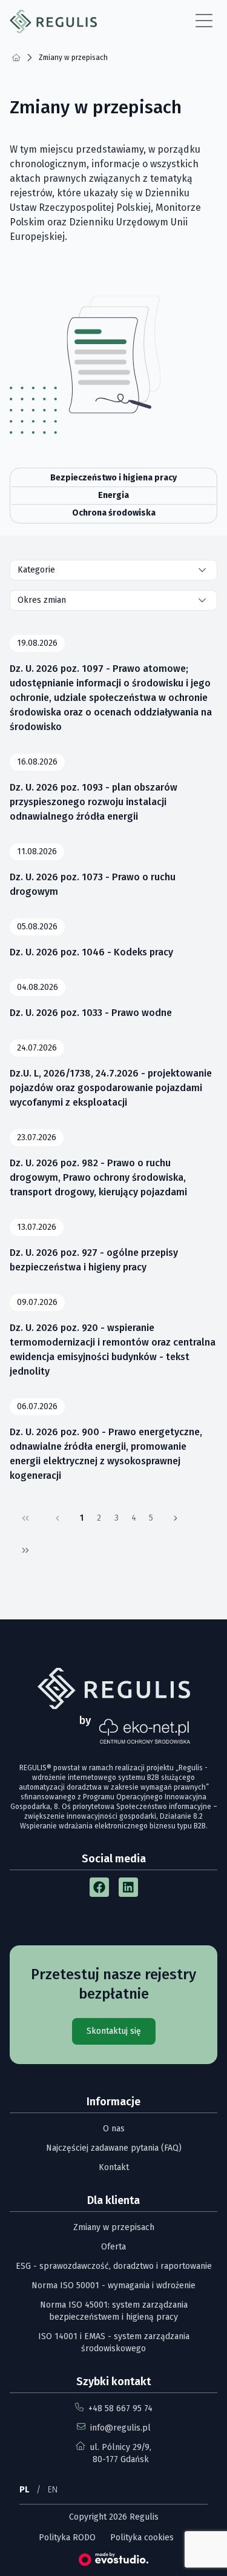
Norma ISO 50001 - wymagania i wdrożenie (113, 2286)
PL (24, 2490)
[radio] (113, 478)
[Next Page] (176, 1518)
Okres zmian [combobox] (42, 600)
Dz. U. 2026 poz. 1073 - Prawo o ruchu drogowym (93, 884)
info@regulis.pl (120, 2428)
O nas (114, 2129)
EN (53, 2490)
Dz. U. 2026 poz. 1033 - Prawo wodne (91, 1013)
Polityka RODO (67, 2538)
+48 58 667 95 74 (120, 2408)
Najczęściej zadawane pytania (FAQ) (114, 2148)
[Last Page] (25, 1550)
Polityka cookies (142, 2538)
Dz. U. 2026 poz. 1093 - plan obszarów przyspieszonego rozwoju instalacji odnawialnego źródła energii (94, 802)
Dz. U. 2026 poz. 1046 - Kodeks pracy (91, 952)
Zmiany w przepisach (114, 2227)
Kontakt (114, 2167)
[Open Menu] (204, 21)
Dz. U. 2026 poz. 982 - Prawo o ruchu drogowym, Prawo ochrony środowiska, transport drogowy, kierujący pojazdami (98, 1177)
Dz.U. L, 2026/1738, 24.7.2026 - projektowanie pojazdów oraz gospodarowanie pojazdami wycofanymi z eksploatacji (111, 1088)
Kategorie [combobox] (36, 570)
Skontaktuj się (114, 2031)
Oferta (113, 2247)
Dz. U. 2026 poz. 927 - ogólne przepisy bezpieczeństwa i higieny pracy (94, 1260)
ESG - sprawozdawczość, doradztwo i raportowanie (114, 2266)
